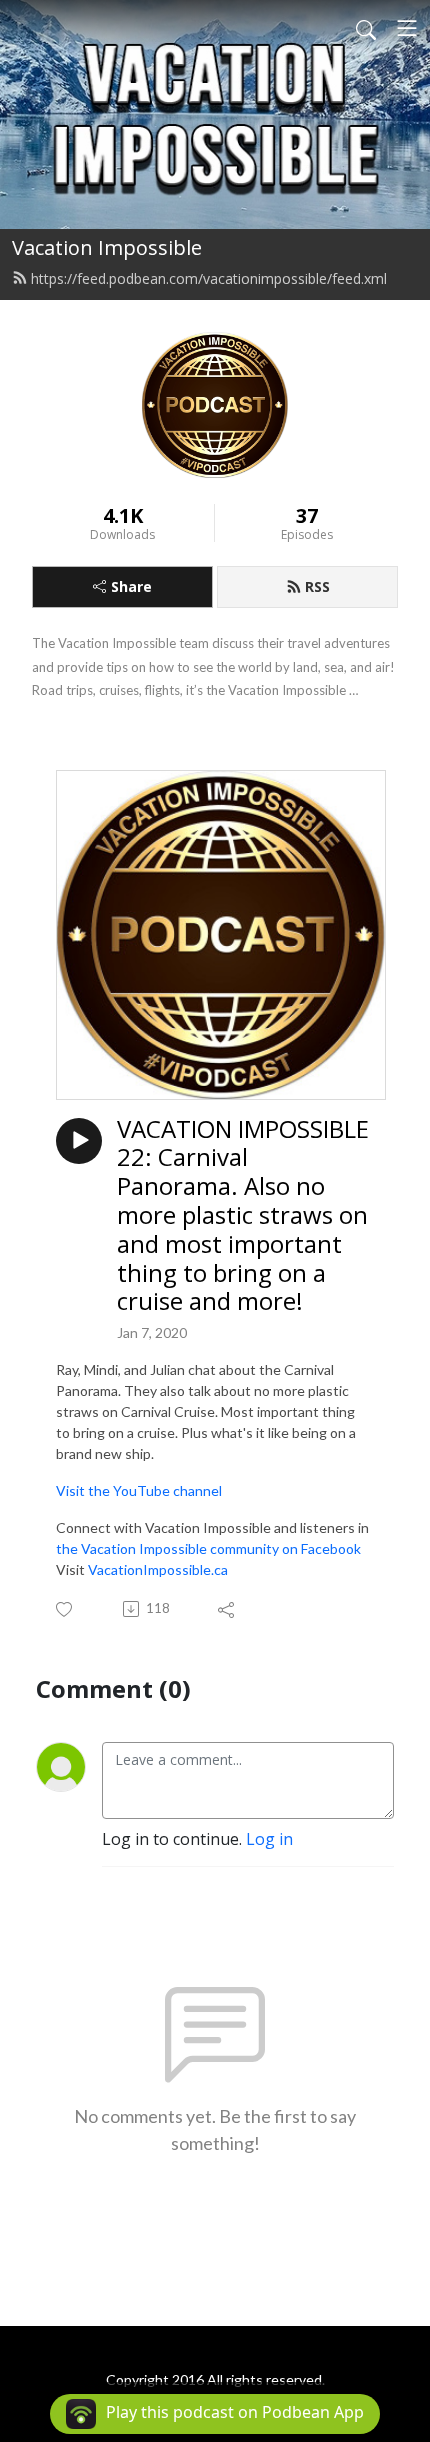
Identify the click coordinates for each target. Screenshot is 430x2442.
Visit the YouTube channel (139, 1490)
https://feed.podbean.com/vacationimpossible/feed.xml (209, 278)
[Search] (366, 28)
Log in (269, 1839)
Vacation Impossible (107, 247)
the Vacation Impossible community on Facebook (208, 1548)
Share (131, 586)
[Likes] (65, 1609)
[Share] (227, 1609)
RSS (317, 586)
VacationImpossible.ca (158, 1569)
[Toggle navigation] (407, 28)
